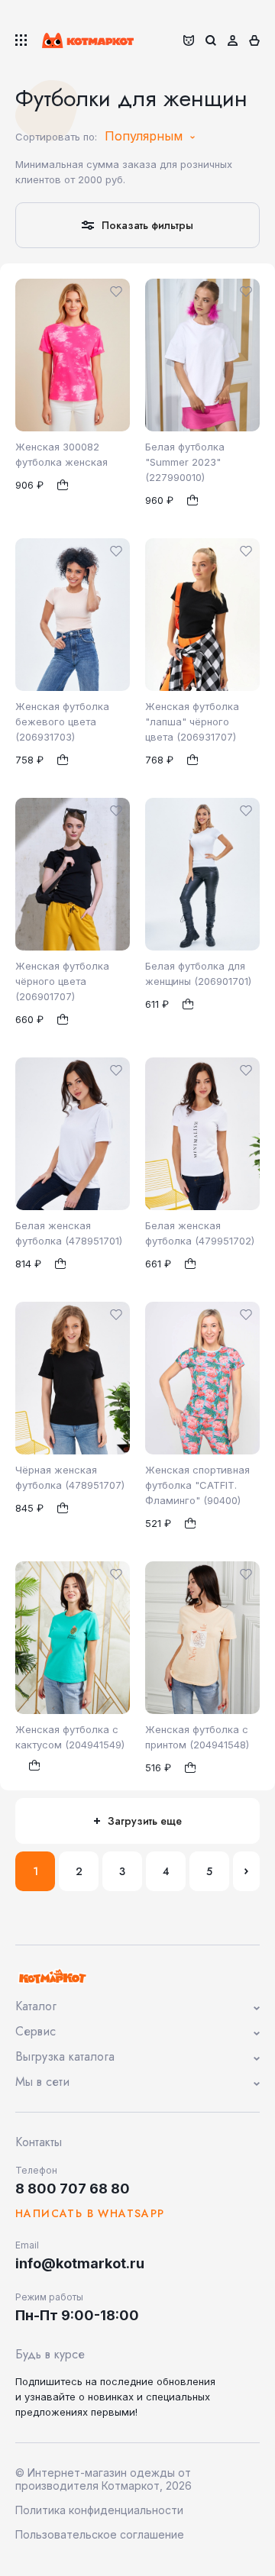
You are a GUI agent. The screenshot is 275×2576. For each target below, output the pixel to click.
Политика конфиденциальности (99, 2510)
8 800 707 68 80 (73, 2189)
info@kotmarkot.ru (80, 2263)
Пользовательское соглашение (100, 2534)
